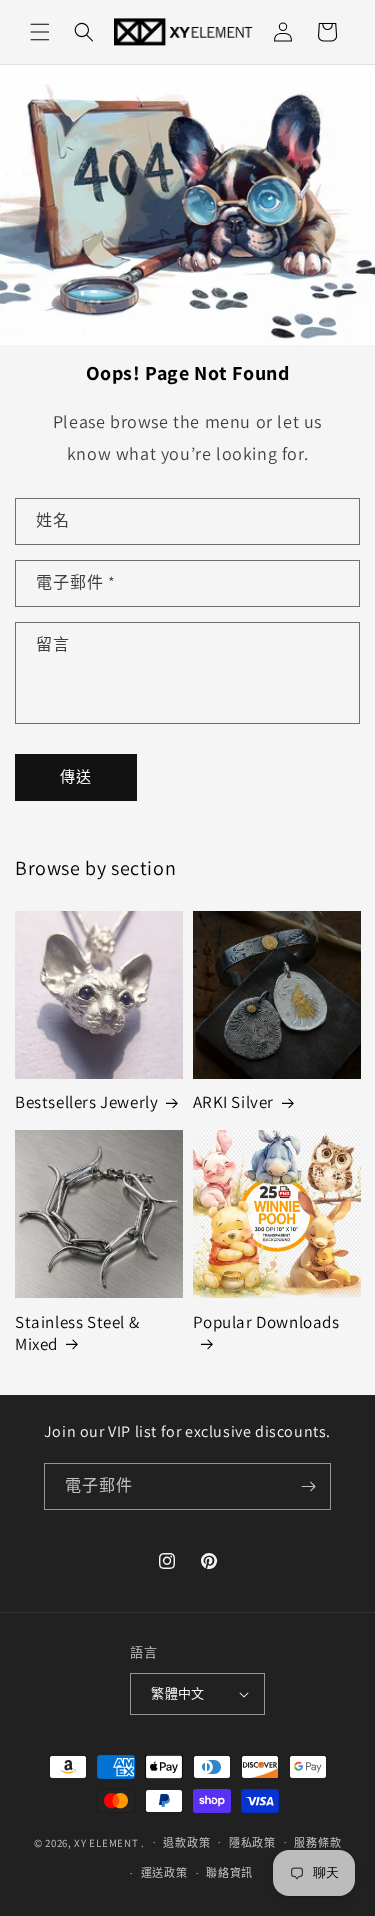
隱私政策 (252, 1843)
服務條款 (317, 1843)
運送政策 (164, 1873)
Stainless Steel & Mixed (77, 1333)
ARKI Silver (234, 1102)
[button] (40, 32)
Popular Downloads (266, 1322)
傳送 (76, 776)
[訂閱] (308, 1486)
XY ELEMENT (106, 1842)
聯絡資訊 (229, 1873)
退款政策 (186, 1843)
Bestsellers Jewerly (86, 1102)
